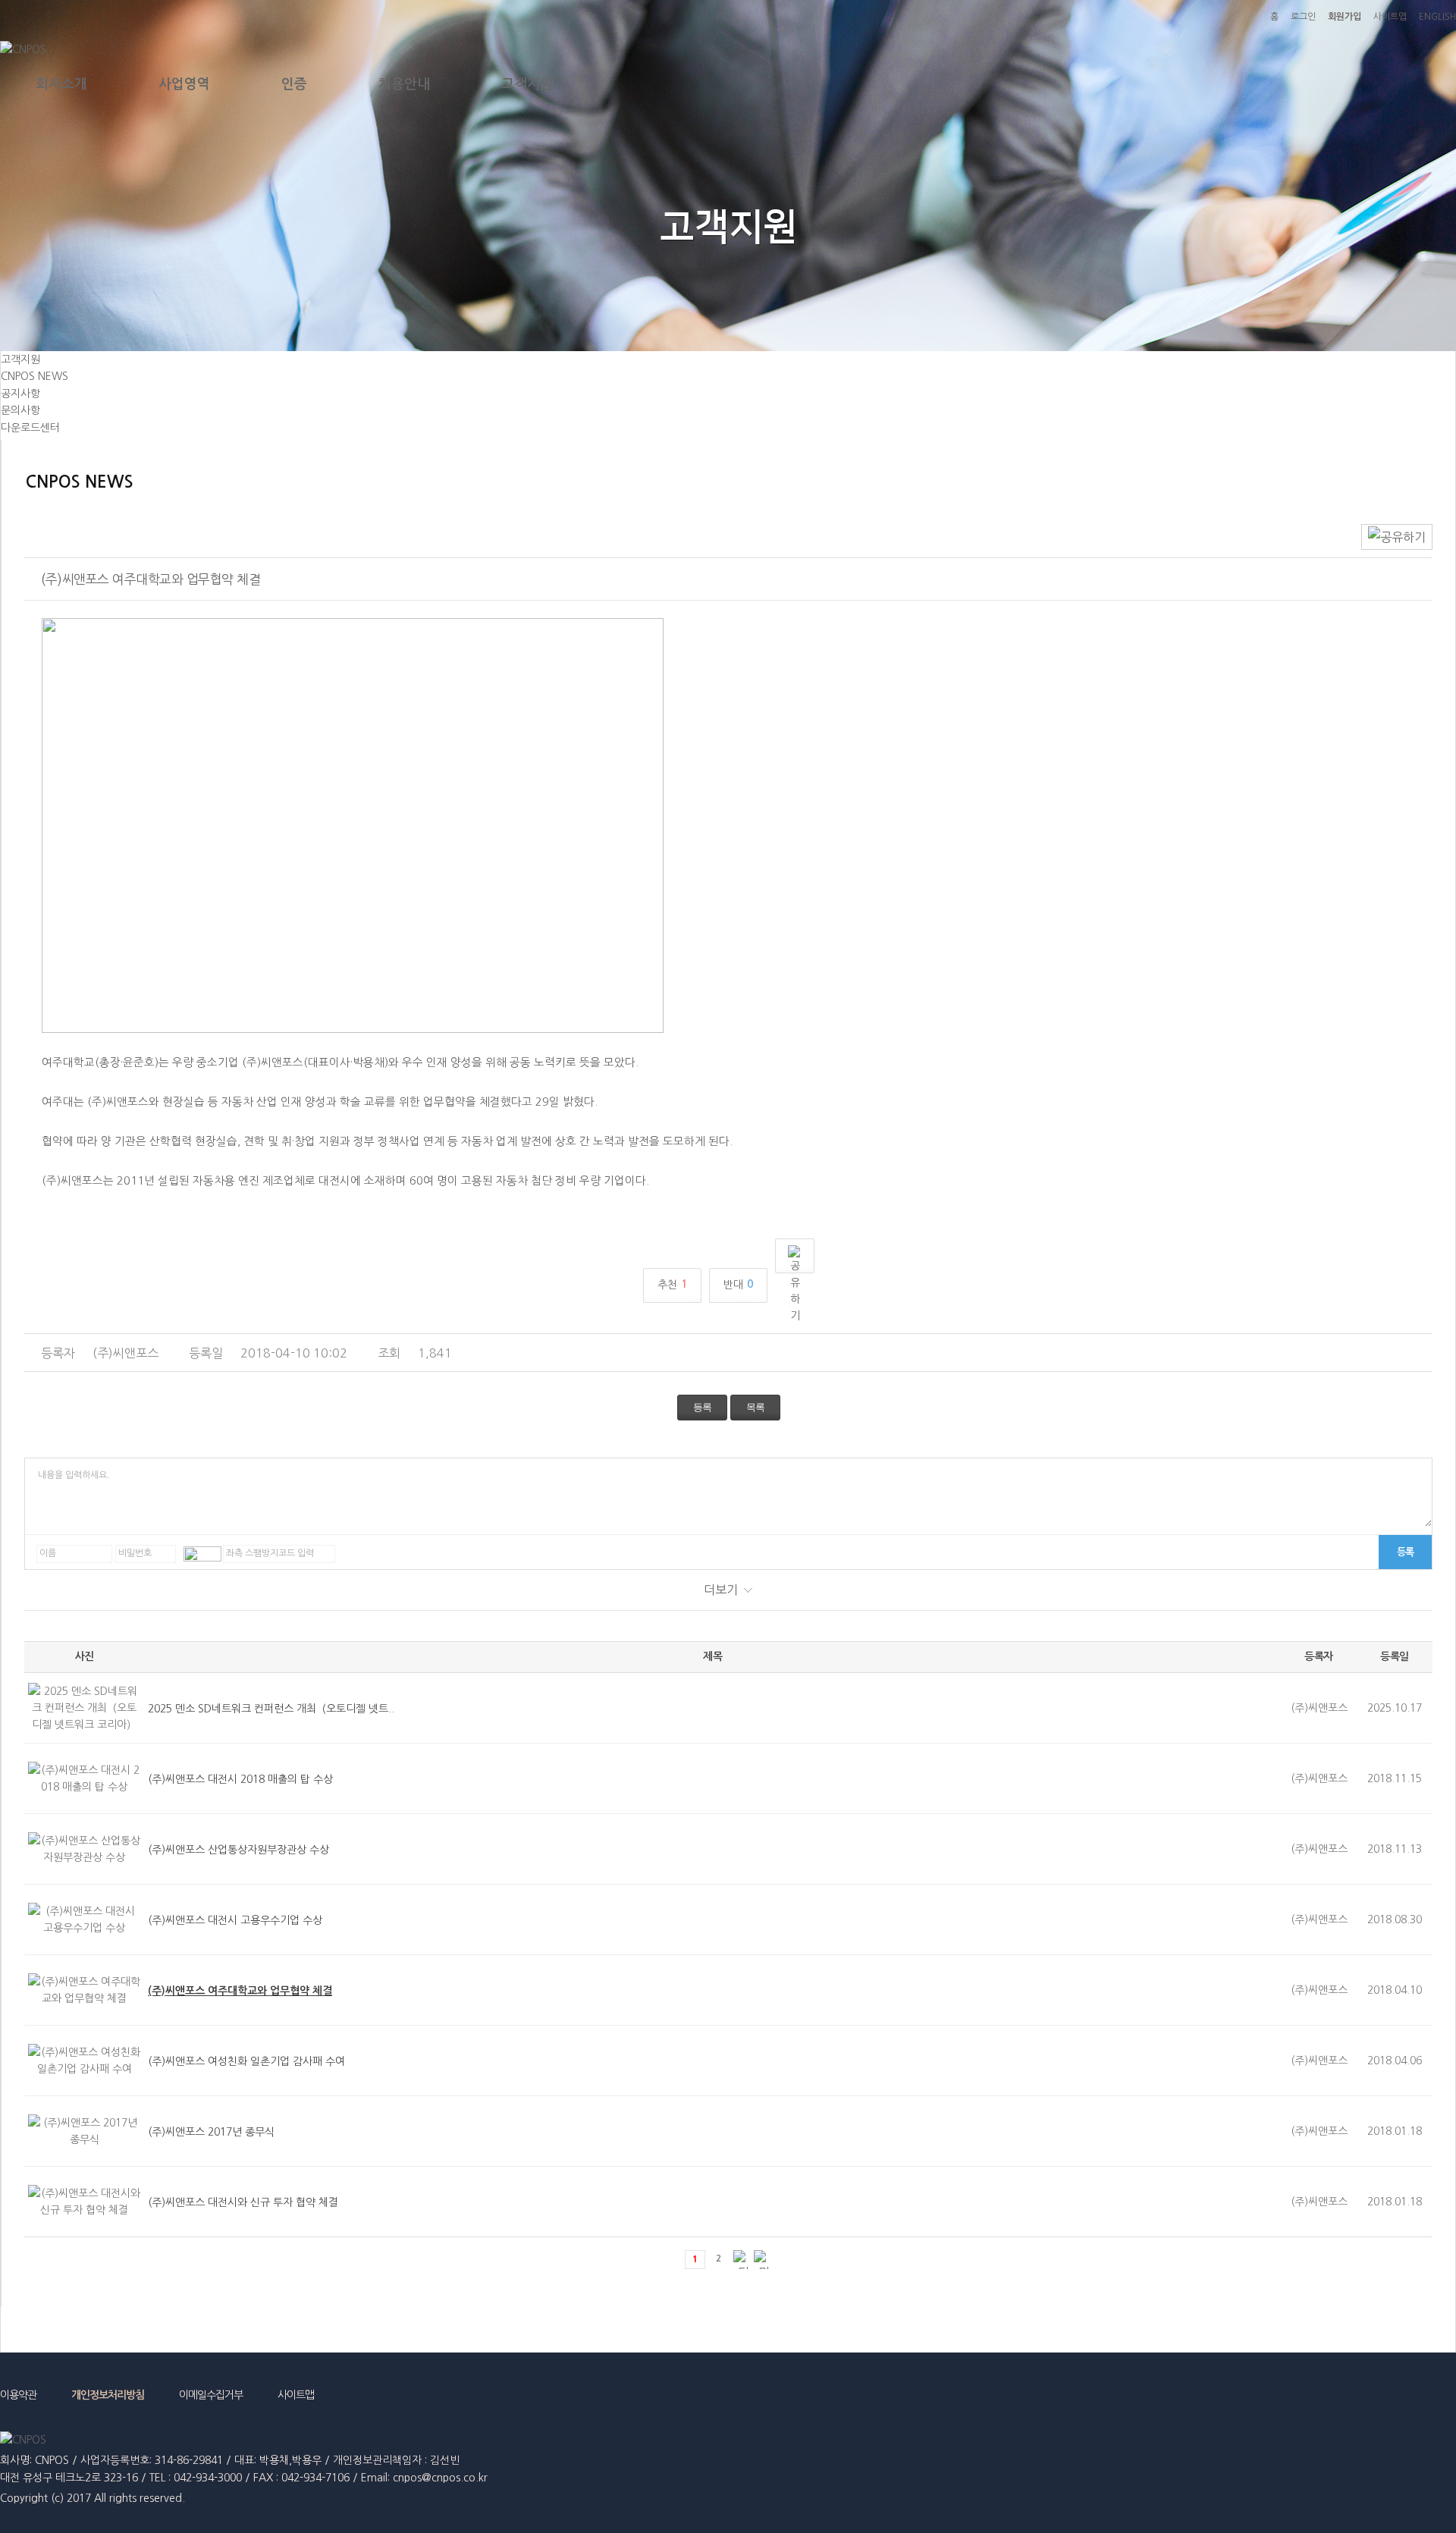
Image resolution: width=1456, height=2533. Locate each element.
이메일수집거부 (211, 2395)
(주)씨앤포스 (126, 1353)
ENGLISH (1437, 17)
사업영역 (184, 84)
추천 (672, 1284)
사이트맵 (1390, 17)
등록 (702, 1407)
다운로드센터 (30, 428)
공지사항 (20, 394)
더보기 (721, 1590)
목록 (755, 1407)
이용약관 (18, 2395)
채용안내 (404, 84)
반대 (738, 1284)
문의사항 (20, 410)
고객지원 (527, 84)
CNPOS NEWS (35, 376)
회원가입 (1345, 17)
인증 (294, 84)
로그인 (1303, 17)
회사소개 (61, 84)
